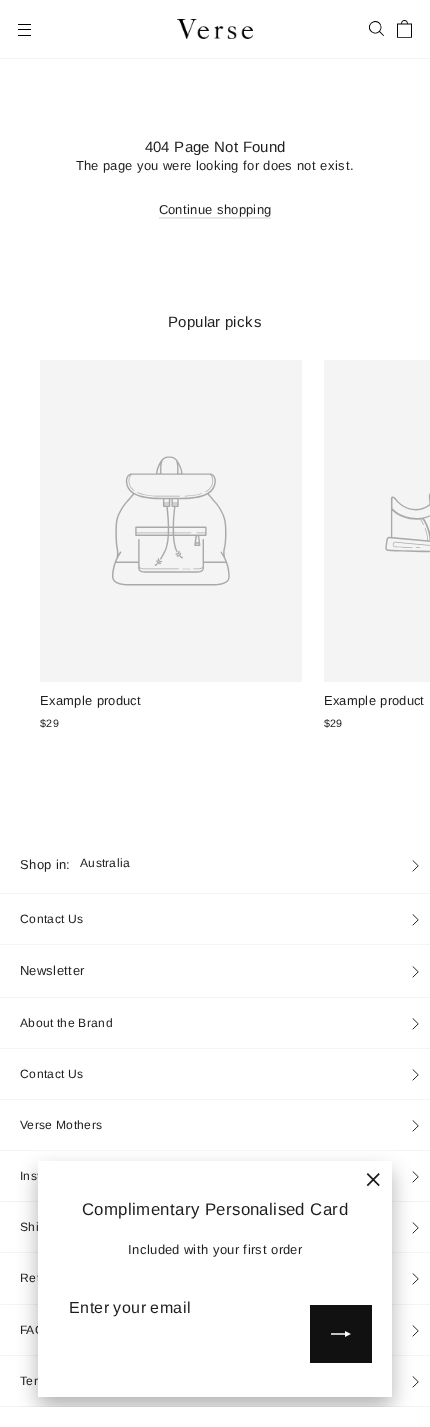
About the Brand (66, 1023)
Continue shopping (215, 209)
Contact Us (51, 919)
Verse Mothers (61, 1125)
